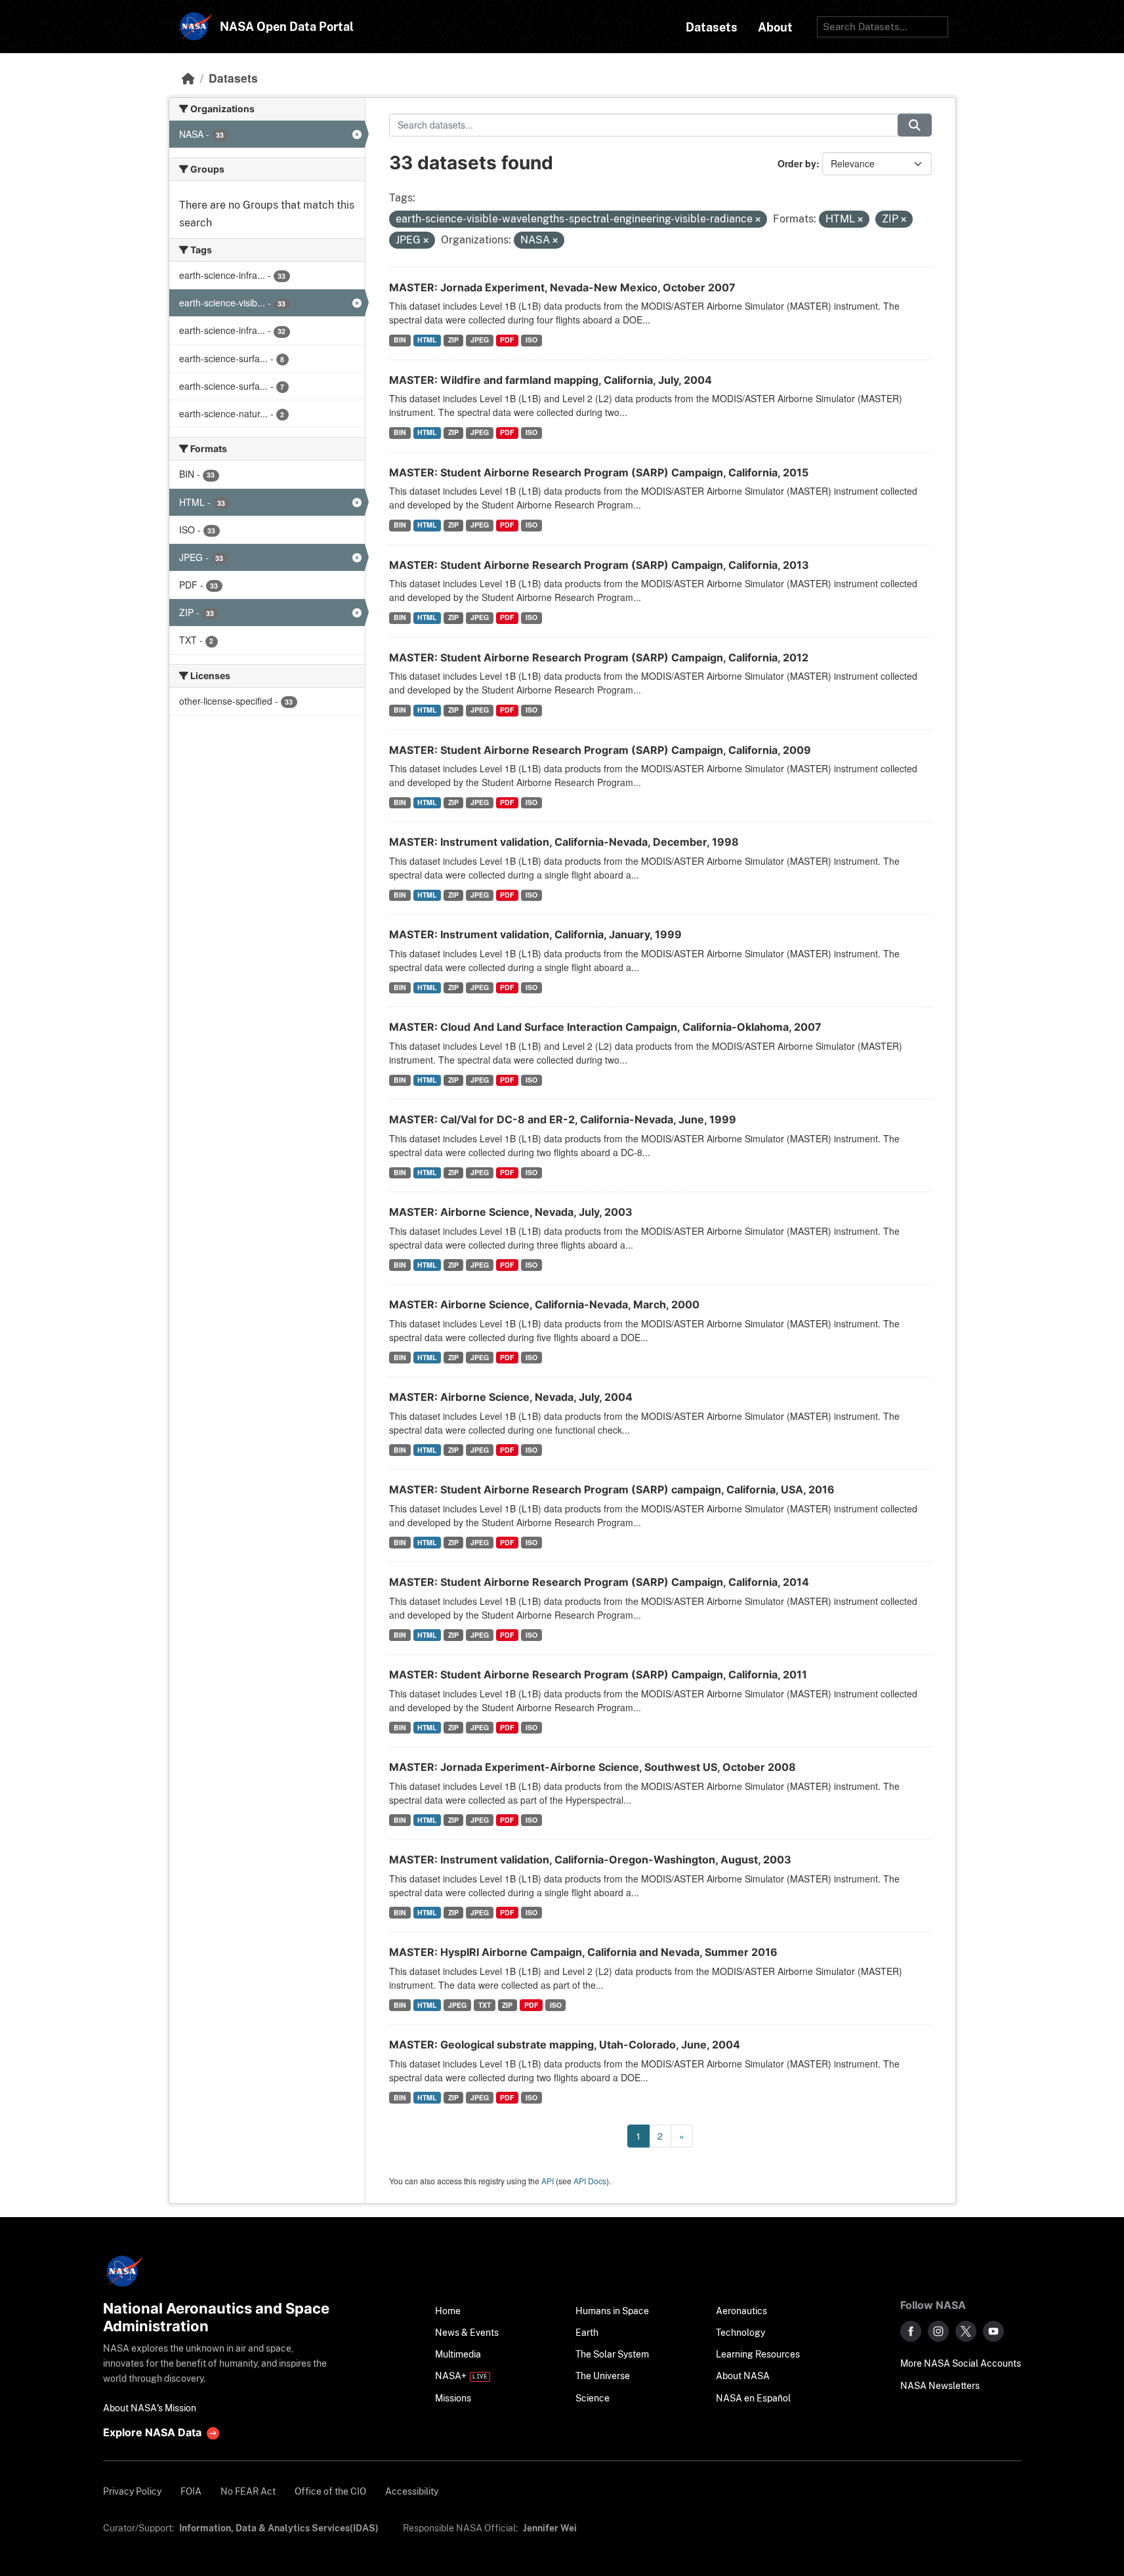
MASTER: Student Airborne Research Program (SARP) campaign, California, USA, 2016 (612, 1489)
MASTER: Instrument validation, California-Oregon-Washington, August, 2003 (590, 1859)
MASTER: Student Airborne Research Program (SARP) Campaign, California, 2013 (599, 565)
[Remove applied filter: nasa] (555, 241)
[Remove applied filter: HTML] (860, 220)
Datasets (233, 78)
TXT (485, 2005)
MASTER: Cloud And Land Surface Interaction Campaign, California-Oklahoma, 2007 (605, 1027)
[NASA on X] (966, 2331)
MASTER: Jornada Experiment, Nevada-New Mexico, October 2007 (562, 287)
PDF (507, 340)
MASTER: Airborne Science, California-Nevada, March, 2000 (544, 1304)
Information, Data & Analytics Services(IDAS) (279, 2528)
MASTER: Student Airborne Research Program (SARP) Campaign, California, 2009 (600, 750)
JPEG (480, 340)
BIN (400, 340)
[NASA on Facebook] (911, 2331)
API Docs (590, 2181)
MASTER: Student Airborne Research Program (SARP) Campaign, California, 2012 (599, 657)
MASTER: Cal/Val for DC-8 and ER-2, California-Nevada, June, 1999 (563, 1119)
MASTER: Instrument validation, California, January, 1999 (535, 934)
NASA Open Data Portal (287, 27)
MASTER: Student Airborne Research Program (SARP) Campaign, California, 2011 (598, 1674)
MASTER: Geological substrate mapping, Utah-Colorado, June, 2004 (565, 2045)
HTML (427, 340)
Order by (797, 163)
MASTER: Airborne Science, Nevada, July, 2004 (511, 1397)
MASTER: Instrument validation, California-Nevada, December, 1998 (564, 842)
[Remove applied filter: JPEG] (426, 241)
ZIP (453, 340)
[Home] (188, 78)
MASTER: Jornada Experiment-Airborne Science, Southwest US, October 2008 (593, 1767)
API (548, 2181)
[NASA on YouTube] (993, 2331)
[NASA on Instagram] (938, 2331)
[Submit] (915, 125)
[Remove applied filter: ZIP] (904, 220)
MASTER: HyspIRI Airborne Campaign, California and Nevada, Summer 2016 (583, 1952)
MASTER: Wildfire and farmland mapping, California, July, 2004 (551, 380)
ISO (531, 340)
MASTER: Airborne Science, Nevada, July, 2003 (511, 1212)
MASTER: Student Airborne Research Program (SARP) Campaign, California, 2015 (599, 472)
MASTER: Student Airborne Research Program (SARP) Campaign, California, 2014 (599, 1582)
